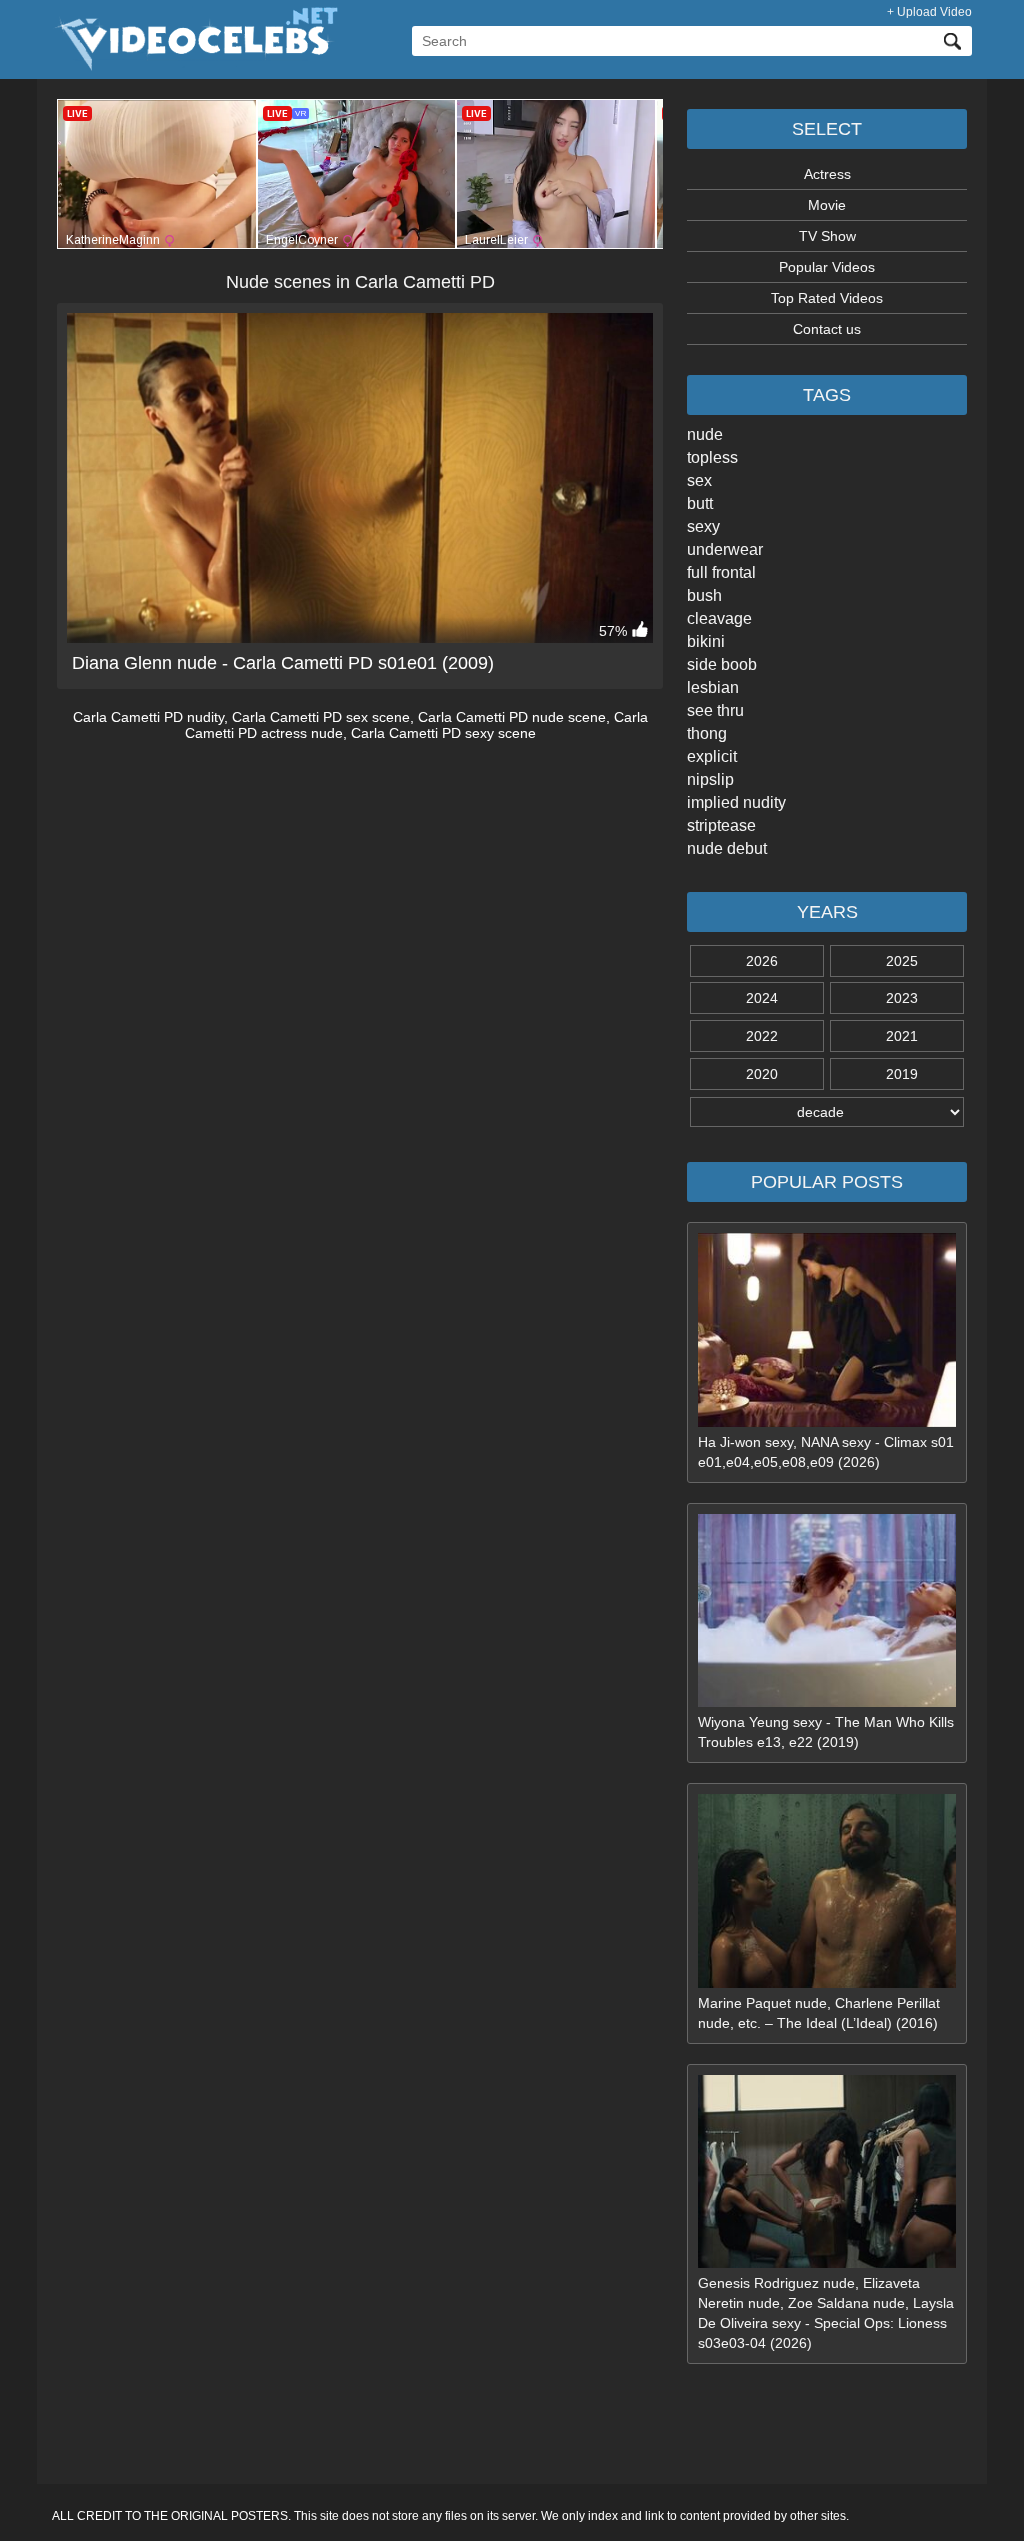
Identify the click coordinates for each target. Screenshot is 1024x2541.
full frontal (721, 572)
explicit (712, 756)
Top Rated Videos (827, 298)
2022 (762, 1036)
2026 (762, 961)
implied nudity (736, 802)
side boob (722, 664)
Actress (827, 174)
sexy (703, 526)
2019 (902, 1074)
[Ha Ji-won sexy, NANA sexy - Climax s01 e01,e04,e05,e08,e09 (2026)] (827, 1422)
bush (704, 595)
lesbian (713, 687)
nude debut (727, 848)
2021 (902, 1036)
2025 (902, 961)
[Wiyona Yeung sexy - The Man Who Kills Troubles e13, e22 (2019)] (827, 1702)
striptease (721, 825)
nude (705, 434)
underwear (725, 549)
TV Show (827, 236)
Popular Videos (827, 267)
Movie (827, 205)
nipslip (710, 779)
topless (712, 457)
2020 (762, 1074)
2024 (762, 998)
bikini (706, 641)
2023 (902, 998)
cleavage (719, 618)
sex (699, 480)
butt (700, 503)
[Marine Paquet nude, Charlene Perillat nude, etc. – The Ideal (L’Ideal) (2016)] (827, 1983)
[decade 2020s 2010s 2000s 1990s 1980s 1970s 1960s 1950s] (827, 1112)
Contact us (827, 329)
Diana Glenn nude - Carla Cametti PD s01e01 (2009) (283, 663)
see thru (715, 710)
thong (707, 733)
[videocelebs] (195, 66)
